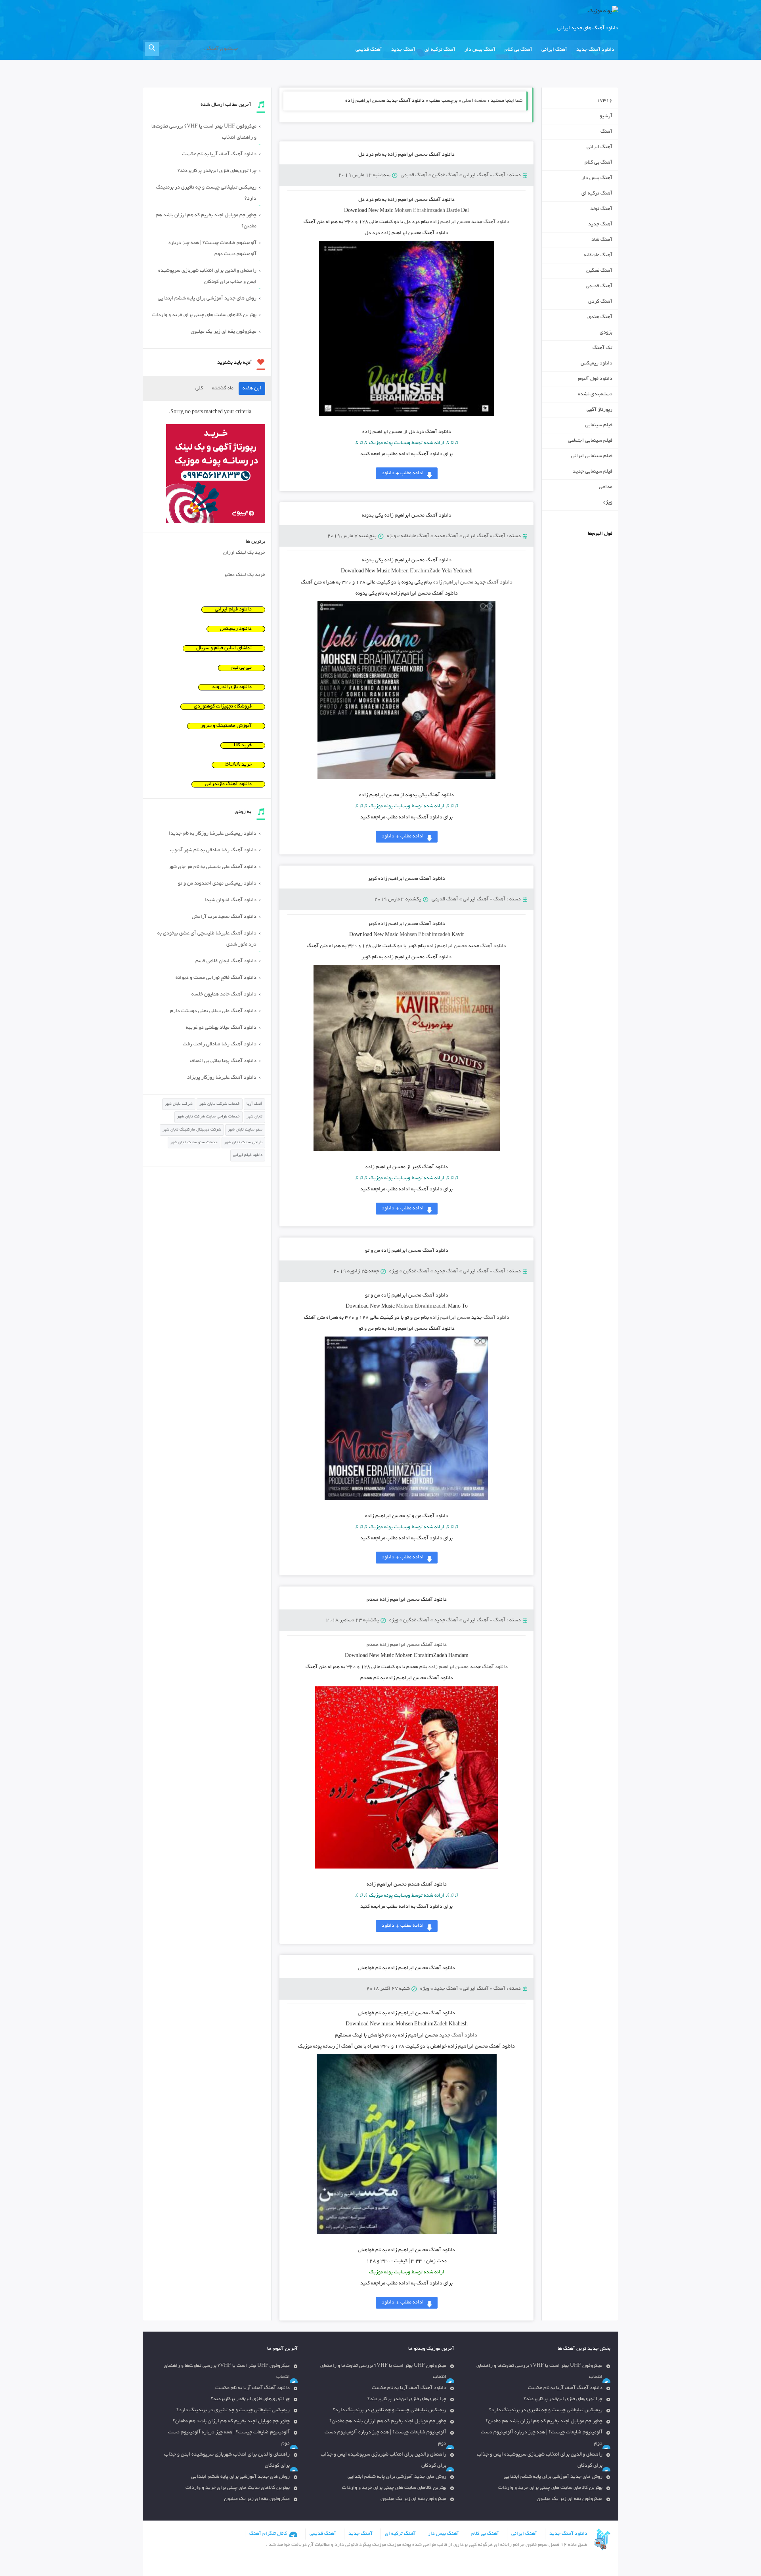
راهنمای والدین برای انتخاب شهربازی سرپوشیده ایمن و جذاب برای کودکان (207, 276)
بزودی (606, 333)
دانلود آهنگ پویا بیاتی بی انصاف (223, 1061)
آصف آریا (254, 1104)
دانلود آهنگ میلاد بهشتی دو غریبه (221, 1028)
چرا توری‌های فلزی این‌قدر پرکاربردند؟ (217, 171)
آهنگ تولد (601, 209)
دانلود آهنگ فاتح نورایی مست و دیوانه (216, 978)
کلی (199, 389)
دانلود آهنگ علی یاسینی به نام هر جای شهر (212, 867)
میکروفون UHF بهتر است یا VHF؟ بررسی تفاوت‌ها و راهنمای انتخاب (204, 132)
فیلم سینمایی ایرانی (592, 456)
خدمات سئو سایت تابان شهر (194, 1143)
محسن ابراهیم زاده (450, 222)
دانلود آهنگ (496, 222)
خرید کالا (243, 746)
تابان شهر (254, 1117)
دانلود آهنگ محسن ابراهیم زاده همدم (407, 1600)
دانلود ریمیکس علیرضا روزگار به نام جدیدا (213, 834)
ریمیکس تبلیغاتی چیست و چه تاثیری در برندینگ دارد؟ (206, 193)
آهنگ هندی (600, 317)
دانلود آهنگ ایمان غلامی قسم (226, 961)
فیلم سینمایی (599, 425)
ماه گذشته (223, 389)
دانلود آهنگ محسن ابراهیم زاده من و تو (407, 1251)
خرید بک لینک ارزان (244, 553)
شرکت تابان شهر (179, 1104)
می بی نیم (242, 668)
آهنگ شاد (602, 240)
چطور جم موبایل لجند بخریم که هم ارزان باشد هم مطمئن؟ (206, 221)
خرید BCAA (238, 765)
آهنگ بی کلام (518, 50)
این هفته (252, 389)
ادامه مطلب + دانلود (403, 473)
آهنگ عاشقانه (415, 536)
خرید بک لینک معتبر (244, 575)
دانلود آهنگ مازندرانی (228, 784)
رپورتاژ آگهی (599, 410)
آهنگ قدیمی (369, 50)
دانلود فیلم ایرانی (233, 610)
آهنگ (499, 175)
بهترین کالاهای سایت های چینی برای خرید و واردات (204, 315)
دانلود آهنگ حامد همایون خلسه (224, 995)
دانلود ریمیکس (597, 364)
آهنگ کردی (600, 302)
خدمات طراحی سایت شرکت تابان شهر (208, 1117)
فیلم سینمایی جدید (593, 472)
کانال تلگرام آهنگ (268, 2534)
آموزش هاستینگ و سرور (226, 726)
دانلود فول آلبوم (595, 379)
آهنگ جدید (403, 50)
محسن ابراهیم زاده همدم (407, 1645)
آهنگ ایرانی (554, 50)
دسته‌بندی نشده (595, 395)
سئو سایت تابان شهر (245, 1130)
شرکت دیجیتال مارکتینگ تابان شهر (192, 1130)
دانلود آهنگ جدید (595, 50)
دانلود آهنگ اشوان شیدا (230, 900)
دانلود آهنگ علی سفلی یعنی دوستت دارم (213, 1011)
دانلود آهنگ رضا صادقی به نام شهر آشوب (213, 850)
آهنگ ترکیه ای (440, 50)
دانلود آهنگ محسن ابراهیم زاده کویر (406, 879)
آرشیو (606, 116)
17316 (604, 101)
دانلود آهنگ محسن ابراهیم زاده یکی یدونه (407, 516)
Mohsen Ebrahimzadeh (425, 935)
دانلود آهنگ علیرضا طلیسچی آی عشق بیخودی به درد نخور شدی (207, 939)
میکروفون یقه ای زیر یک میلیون (224, 332)
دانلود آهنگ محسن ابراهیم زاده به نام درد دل (406, 155)
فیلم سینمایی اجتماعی (590, 441)
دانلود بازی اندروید (232, 687)
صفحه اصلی (474, 101)
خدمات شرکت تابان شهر (220, 1104)
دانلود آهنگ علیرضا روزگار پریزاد (222, 1078)
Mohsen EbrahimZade (416, 572)
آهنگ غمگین (445, 175)
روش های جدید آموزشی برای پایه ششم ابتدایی (207, 299)
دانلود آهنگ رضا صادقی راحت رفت (220, 1045)
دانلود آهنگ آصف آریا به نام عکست (219, 154)
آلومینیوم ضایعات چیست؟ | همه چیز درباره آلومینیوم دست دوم (212, 249)
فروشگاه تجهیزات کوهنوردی (223, 707)
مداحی (606, 487)
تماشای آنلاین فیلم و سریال (224, 648)
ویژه (391, 536)
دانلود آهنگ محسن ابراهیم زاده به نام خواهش (406, 1968)
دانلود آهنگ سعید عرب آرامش (224, 917)
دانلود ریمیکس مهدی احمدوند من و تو (217, 884)
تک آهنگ (602, 348)
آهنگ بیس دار (480, 50)
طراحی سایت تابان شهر (243, 1143)
